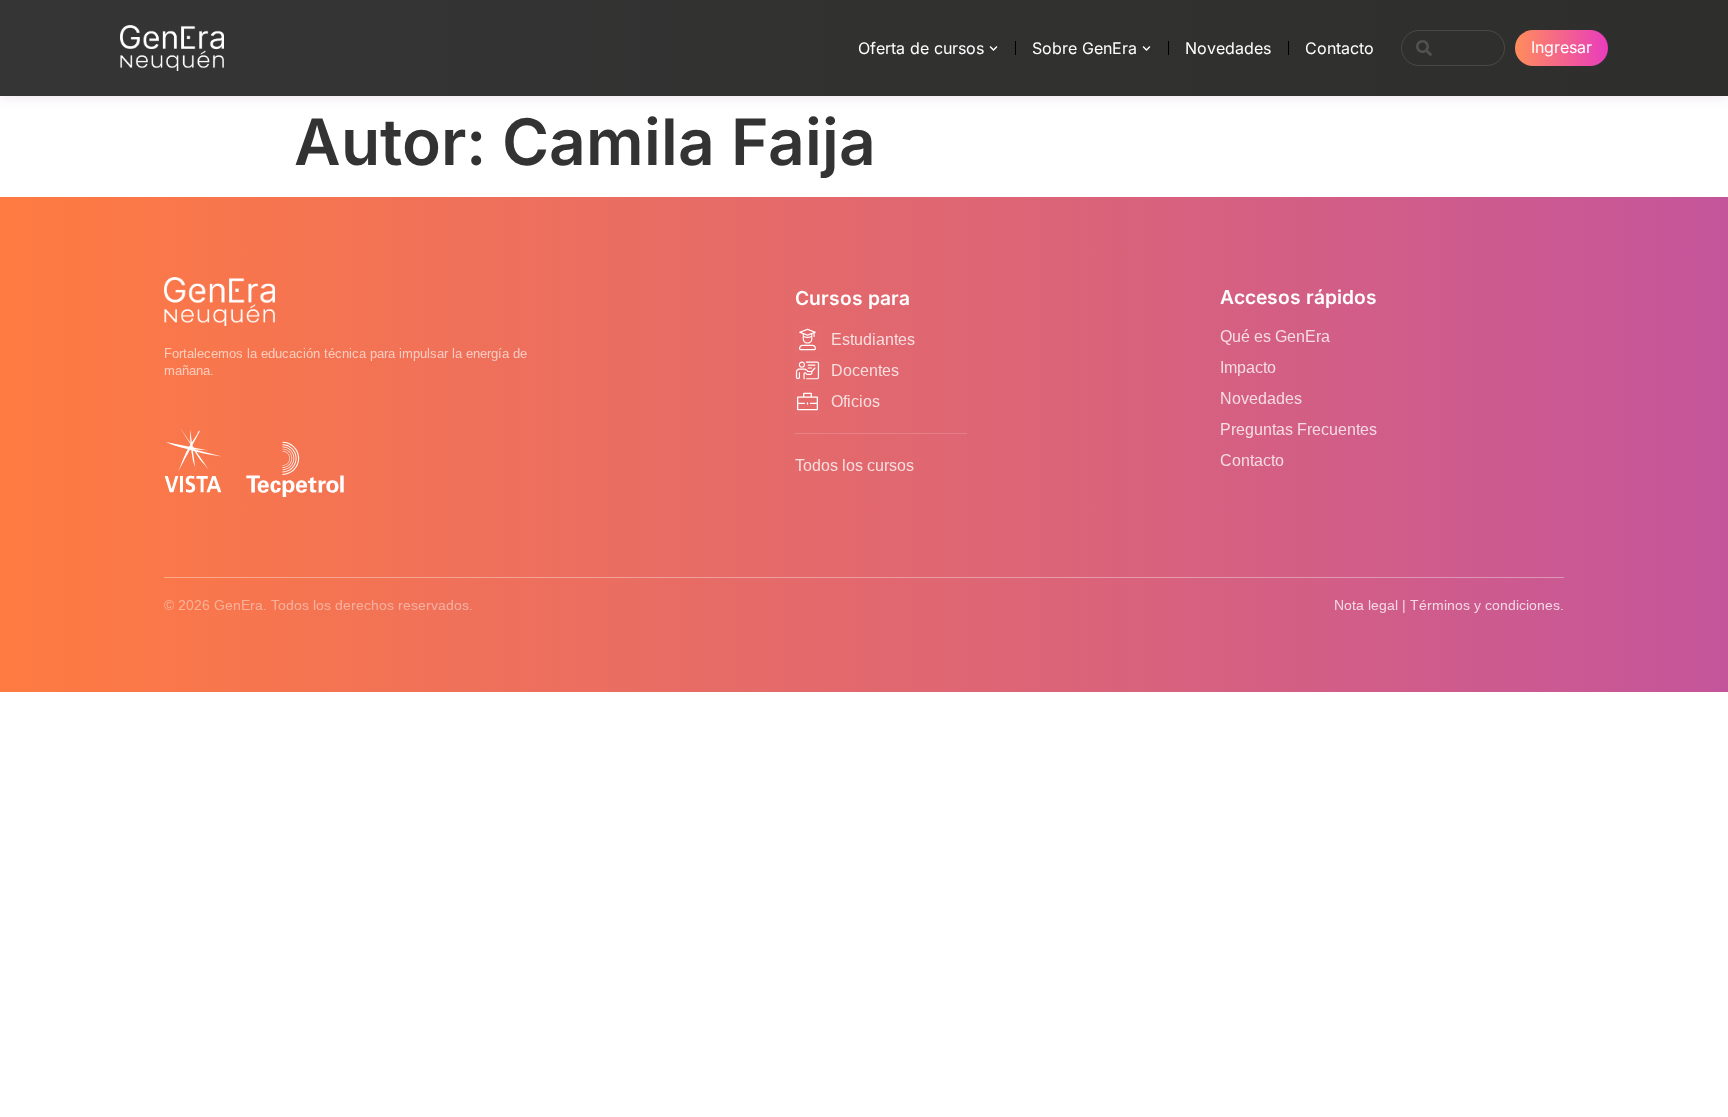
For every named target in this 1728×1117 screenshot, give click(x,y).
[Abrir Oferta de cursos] (993, 48)
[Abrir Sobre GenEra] (1146, 48)
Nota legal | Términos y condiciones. (1449, 605)
